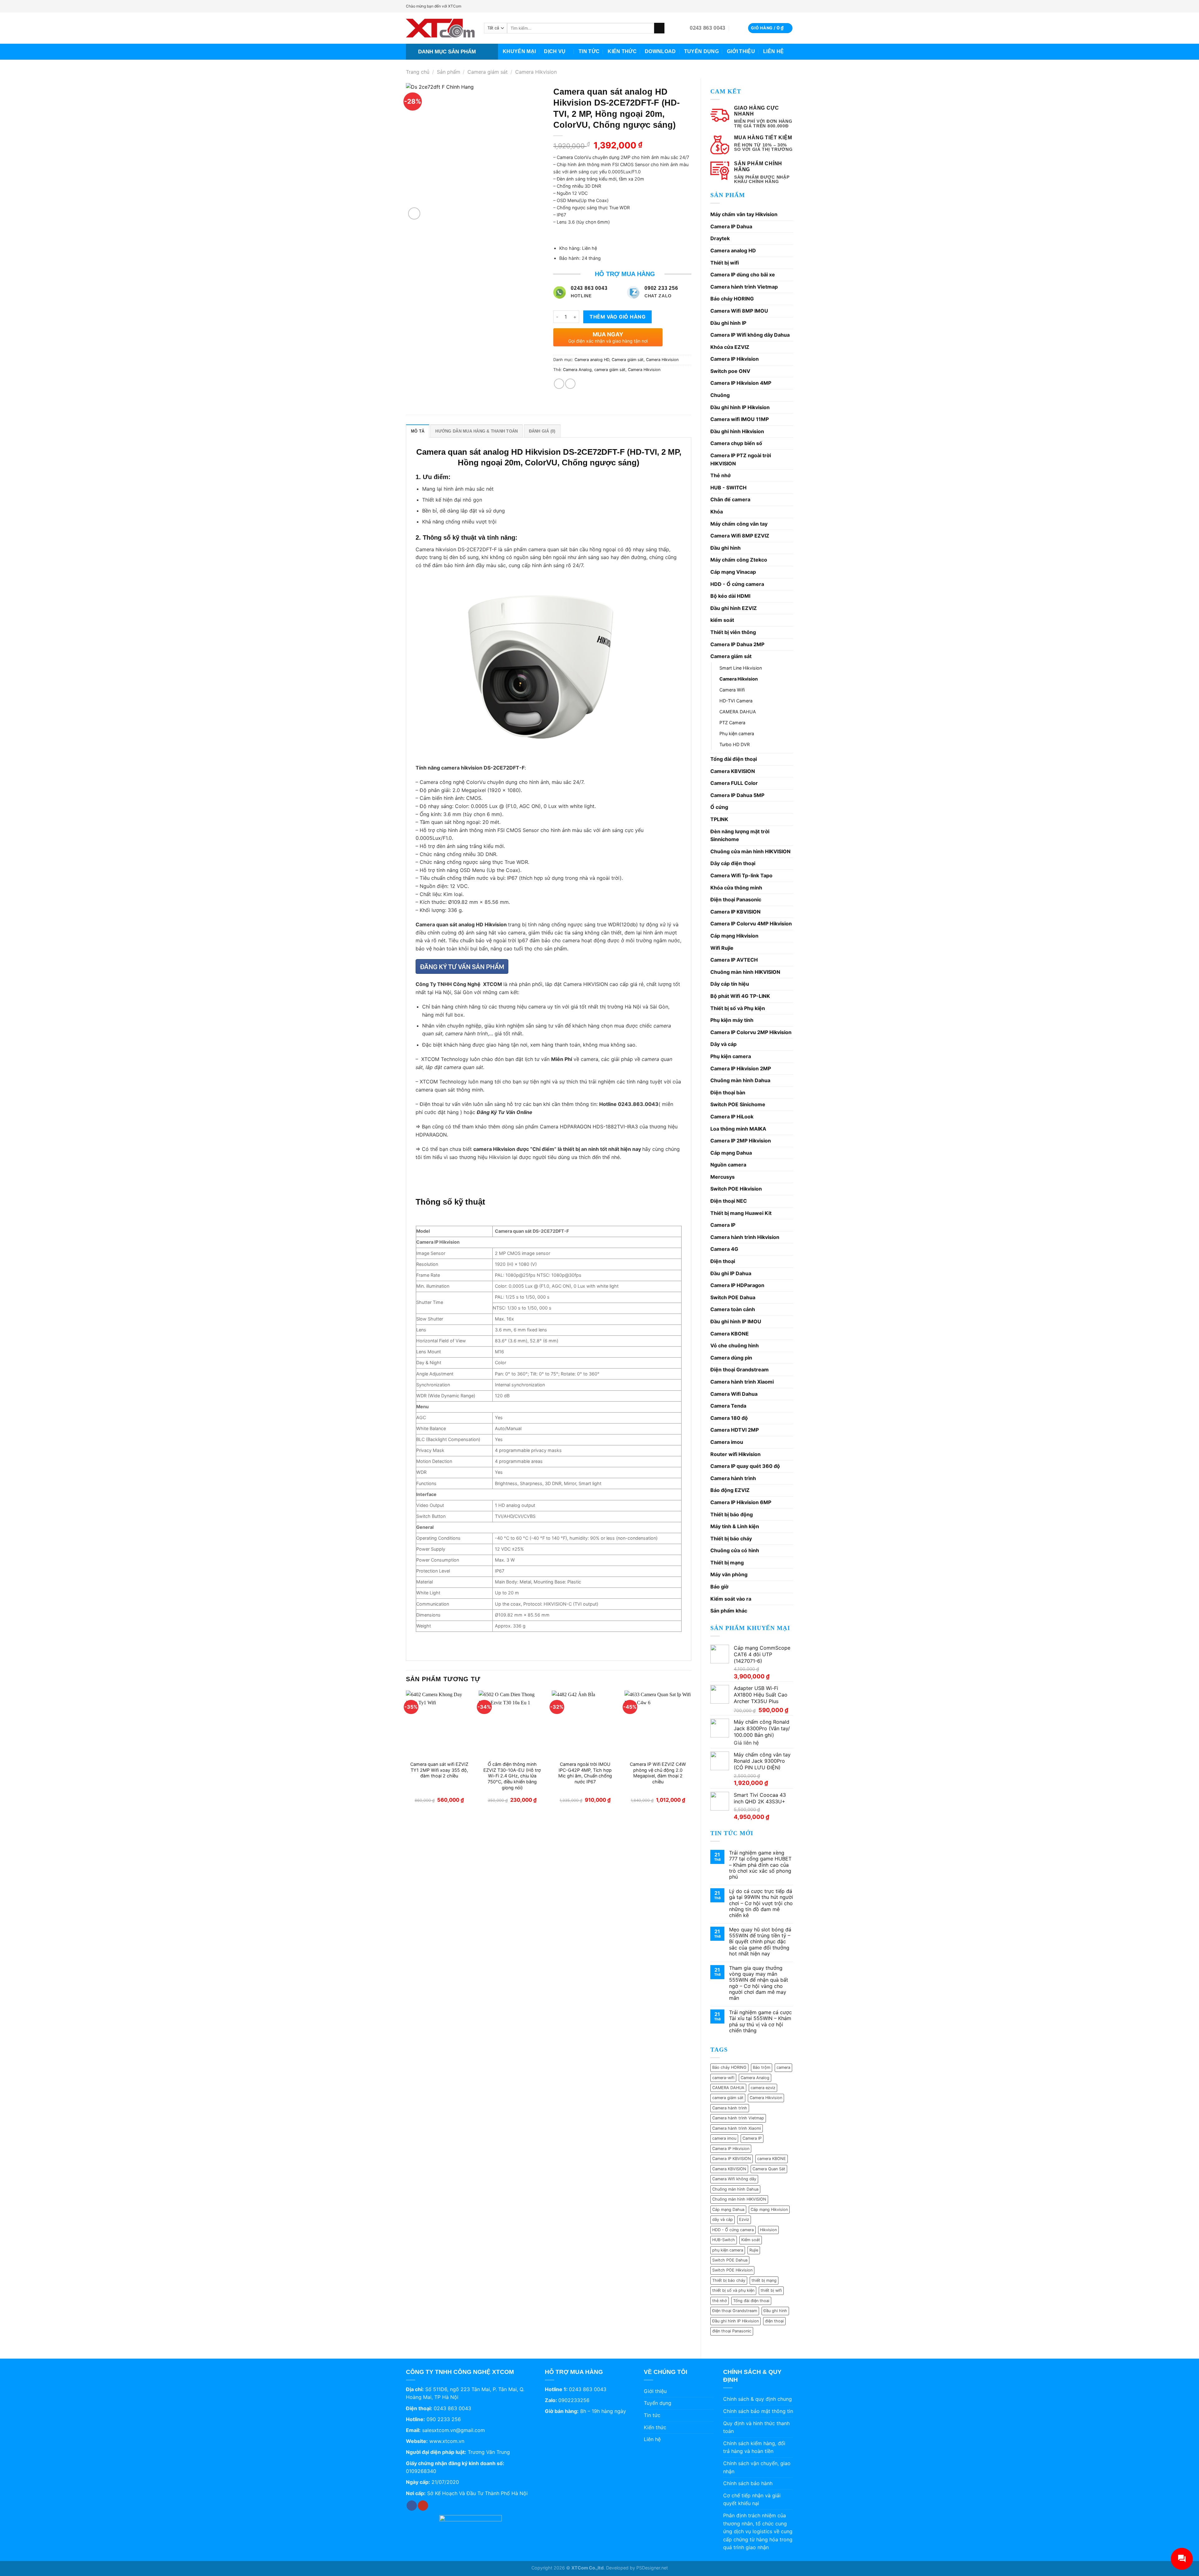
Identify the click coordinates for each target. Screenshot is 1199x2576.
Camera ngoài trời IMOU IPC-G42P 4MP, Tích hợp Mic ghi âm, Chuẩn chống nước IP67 (585, 1773)
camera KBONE (772, 2159)
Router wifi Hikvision (735, 1454)
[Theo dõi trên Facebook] (784, 6)
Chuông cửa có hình (735, 1550)
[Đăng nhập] (737, 28)
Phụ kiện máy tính (732, 1020)
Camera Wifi (732, 690)
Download (660, 51)
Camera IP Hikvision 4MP (741, 383)
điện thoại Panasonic (732, 2331)
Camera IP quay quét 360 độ (745, 1466)
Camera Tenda (728, 1406)
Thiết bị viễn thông (733, 632)
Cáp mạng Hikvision (734, 936)
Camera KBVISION (733, 771)
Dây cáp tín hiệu (730, 984)
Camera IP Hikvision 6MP (741, 1502)
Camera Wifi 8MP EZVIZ (740, 536)
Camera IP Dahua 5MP (737, 795)
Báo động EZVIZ (730, 1490)
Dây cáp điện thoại (733, 863)
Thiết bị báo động (732, 1514)
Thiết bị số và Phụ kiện (738, 1008)
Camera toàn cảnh (733, 1309)
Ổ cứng (719, 807)
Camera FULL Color (734, 783)
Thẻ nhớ (720, 475)
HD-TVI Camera (736, 701)
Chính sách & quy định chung (757, 2399)
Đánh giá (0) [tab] (542, 431)
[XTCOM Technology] (440, 28)
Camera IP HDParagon (737, 1285)
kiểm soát (722, 620)
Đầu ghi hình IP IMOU (736, 1321)
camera (783, 2067)
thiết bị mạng (764, 2280)
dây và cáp (723, 2219)
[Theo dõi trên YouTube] (790, 6)
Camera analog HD (733, 250)
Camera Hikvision (536, 72)
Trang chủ (418, 72)
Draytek (720, 238)
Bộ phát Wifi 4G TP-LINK (740, 996)
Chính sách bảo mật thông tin (758, 2411)
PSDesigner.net (652, 2568)
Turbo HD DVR (735, 744)
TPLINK (719, 819)
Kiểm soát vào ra (731, 1599)
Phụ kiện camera (737, 733)
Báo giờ (719, 1587)
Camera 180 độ (729, 1418)
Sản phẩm (449, 72)
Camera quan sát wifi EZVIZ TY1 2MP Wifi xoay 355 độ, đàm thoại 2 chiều (439, 1770)
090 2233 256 (444, 2419)
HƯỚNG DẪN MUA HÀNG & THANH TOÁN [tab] (476, 431)
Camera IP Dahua (731, 226)
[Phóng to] (414, 213)
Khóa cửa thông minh (736, 888)
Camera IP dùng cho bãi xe (743, 275)
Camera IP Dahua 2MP (737, 644)
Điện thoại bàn (728, 1092)
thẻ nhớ (720, 2301)
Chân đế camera (730, 499)
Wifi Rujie (722, 948)
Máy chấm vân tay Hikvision (744, 214)
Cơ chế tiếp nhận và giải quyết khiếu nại (752, 2499)
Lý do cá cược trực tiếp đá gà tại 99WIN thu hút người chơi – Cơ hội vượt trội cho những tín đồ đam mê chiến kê (761, 1903)
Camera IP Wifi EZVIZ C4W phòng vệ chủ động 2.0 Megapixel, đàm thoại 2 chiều (658, 1773)
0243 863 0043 (452, 2408)
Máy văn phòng (729, 1574)
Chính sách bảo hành (748, 2483)
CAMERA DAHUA (738, 712)
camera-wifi (723, 2078)
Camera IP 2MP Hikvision (741, 1141)
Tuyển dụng (701, 51)
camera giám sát (728, 2098)
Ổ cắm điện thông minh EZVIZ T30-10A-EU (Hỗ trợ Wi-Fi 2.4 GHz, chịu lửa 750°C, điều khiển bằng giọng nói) (512, 1776)
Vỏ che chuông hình (735, 1345)
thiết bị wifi (771, 2290)
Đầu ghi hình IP (728, 323)
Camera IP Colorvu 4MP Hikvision (751, 924)
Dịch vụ (555, 51)
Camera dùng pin (731, 1358)
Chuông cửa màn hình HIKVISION (750, 851)
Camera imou (727, 1442)
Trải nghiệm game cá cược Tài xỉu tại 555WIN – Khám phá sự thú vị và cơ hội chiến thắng (760, 2021)
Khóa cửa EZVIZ (730, 347)
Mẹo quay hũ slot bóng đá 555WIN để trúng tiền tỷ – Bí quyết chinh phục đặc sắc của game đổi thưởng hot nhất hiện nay (760, 1942)
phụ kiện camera (728, 2250)
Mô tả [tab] (418, 431)
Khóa (717, 512)
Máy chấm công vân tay (739, 524)
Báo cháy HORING (732, 299)
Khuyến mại (519, 51)
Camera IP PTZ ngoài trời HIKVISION (741, 459)
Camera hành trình (733, 1478)
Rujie (754, 2250)
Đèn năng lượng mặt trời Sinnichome (740, 835)
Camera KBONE (730, 1334)
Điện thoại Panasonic (736, 899)
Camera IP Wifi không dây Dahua (750, 335)
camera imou (724, 2138)
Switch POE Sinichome (738, 1104)
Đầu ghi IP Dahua (731, 1273)
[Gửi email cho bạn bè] (570, 384)
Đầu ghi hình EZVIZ (734, 608)
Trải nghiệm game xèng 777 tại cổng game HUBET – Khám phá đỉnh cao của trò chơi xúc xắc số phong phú (760, 1865)
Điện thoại (723, 1261)
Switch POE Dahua (733, 1297)
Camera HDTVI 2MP (735, 1430)
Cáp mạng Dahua (731, 1153)
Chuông (720, 395)
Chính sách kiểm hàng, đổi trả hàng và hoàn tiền (754, 2447)
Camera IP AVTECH (734, 960)
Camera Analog (755, 2078)
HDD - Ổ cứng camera (737, 584)
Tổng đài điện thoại (734, 759)
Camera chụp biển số (736, 443)
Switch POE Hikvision (736, 1189)
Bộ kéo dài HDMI (730, 596)
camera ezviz (763, 2088)
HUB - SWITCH (728, 488)
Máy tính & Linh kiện (735, 1526)
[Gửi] (659, 28)
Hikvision (768, 2230)
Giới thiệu (741, 51)
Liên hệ (773, 51)
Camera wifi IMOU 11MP (740, 419)
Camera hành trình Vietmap (744, 287)
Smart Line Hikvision (741, 668)
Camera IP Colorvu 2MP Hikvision (751, 1032)
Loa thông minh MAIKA (738, 1129)
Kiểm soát (751, 2240)
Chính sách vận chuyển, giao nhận (757, 2467)
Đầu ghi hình (725, 548)
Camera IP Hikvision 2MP (741, 1068)
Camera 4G (724, 1249)
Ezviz (744, 2219)
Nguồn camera (728, 1165)
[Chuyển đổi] (791, 656)
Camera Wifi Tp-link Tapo (741, 875)
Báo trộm (762, 2067)
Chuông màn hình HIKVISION (745, 972)
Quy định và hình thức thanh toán (756, 2427)
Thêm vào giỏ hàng (617, 317)
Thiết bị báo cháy (731, 1538)
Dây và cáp (723, 1044)
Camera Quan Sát (769, 2169)
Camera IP (723, 1225)
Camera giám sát (488, 72)
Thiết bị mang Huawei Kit (741, 1213)
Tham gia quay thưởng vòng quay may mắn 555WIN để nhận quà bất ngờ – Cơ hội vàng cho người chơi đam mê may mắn (759, 1983)
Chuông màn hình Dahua (740, 1080)
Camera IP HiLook (732, 1117)
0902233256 (574, 2400)
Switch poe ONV (730, 371)
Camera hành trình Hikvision (745, 1237)
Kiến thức (622, 51)
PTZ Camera (732, 723)
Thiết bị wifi (725, 263)
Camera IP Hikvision (735, 359)
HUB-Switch (724, 2240)
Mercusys (723, 1177)
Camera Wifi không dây (734, 2179)
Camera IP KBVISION (735, 912)
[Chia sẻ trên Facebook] (559, 384)
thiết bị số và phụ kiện (733, 2290)
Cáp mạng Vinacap (733, 572)
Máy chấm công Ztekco (739, 560)
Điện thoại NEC (729, 1201)
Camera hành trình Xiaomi (742, 1382)
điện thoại (774, 2321)
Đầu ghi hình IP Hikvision (740, 407)
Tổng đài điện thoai (751, 2301)
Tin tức (589, 51)
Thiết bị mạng (727, 1563)
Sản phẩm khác (729, 1611)
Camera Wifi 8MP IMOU (739, 311)
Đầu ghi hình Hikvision (737, 431)
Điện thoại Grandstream (740, 1370)
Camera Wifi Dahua (734, 1394)
